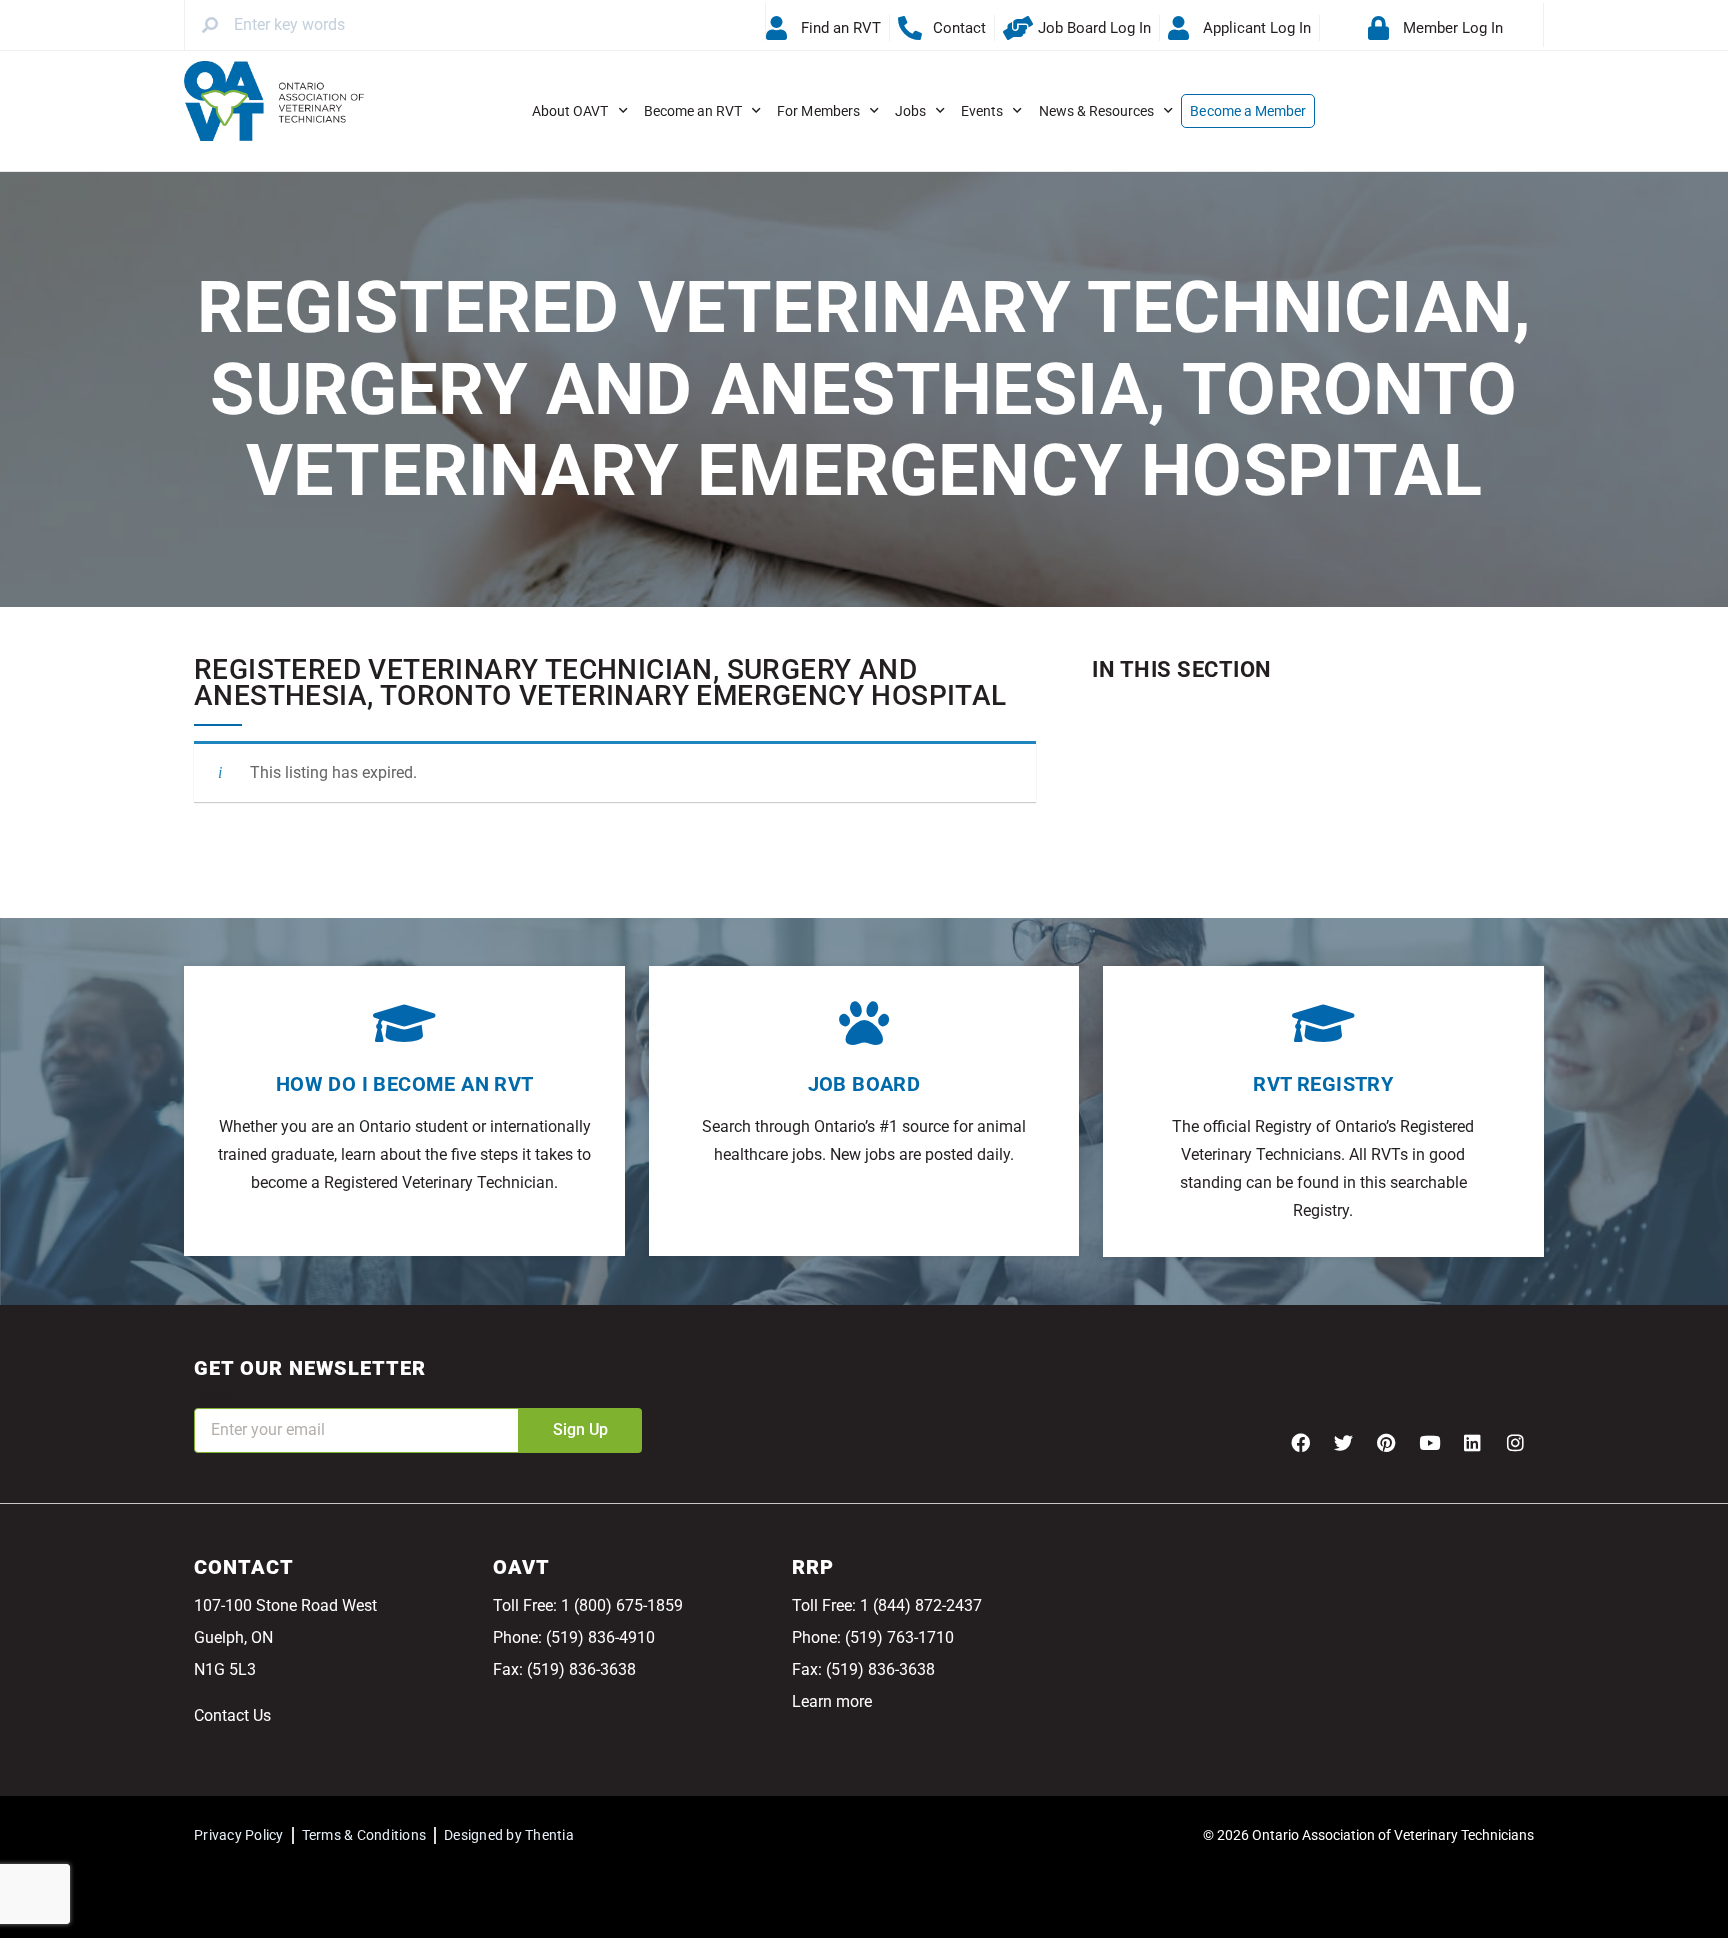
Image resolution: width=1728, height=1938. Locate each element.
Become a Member (1248, 111)
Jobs (910, 111)
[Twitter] (1343, 1443)
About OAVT (570, 111)
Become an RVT (693, 111)
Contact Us (232, 1715)
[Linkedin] (1472, 1443)
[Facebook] (1300, 1443)
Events (982, 111)
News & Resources (1097, 111)
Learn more (832, 1701)
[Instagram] (1515, 1443)
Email (214, 1394)
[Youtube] (1429, 1443)
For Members (818, 111)
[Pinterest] (1386, 1443)
